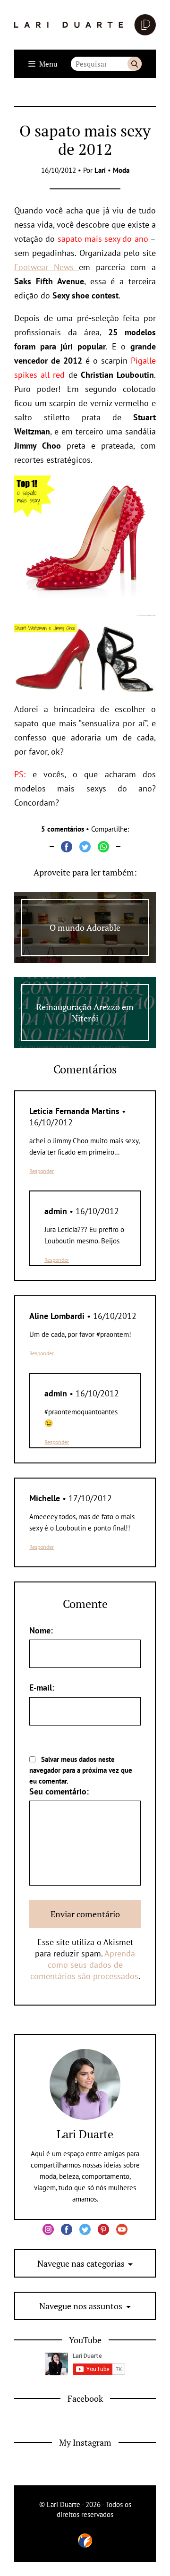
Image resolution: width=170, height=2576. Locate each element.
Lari (100, 170)
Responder (42, 1171)
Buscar (135, 64)
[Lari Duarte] (85, 25)
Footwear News (47, 267)
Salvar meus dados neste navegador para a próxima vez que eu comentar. (81, 1770)
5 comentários (63, 829)
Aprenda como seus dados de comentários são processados (84, 1965)
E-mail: (42, 1688)
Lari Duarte (85, 2134)
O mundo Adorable (85, 927)
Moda (121, 170)
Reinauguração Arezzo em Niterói (85, 1012)
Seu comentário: (59, 1791)
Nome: (41, 1630)
